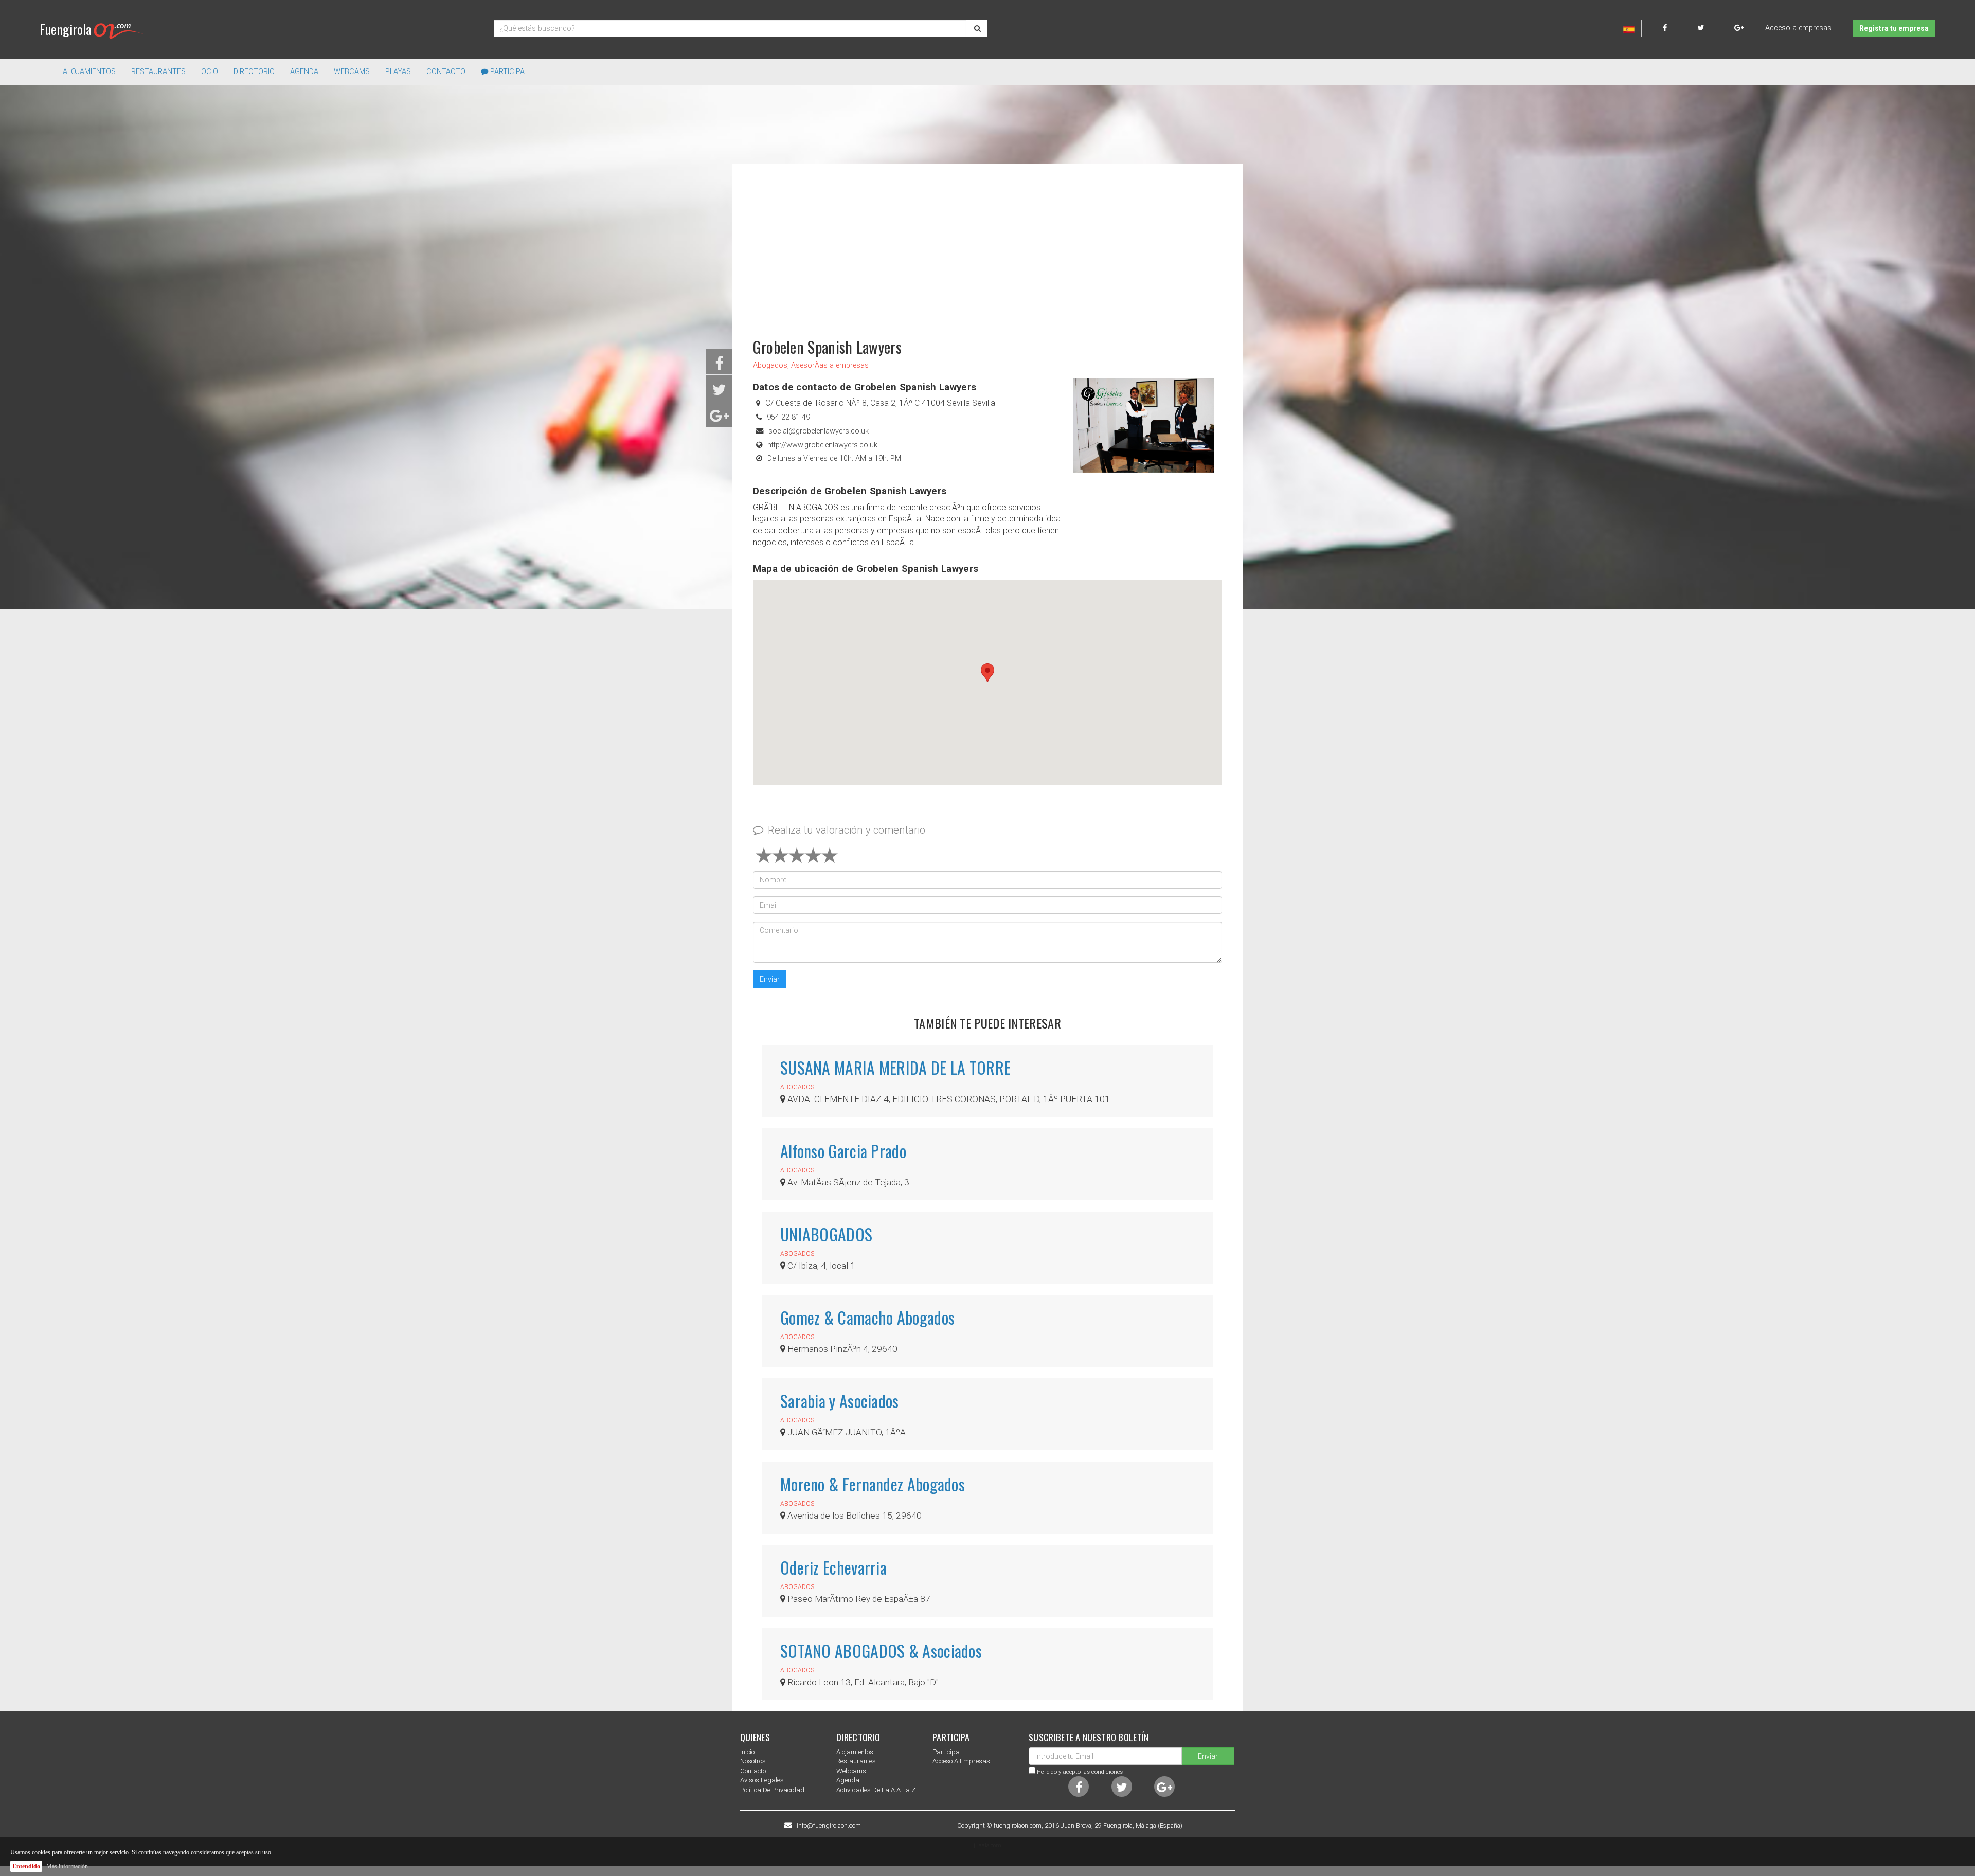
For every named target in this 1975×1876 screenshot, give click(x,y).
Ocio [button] (210, 72)
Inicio (747, 1752)
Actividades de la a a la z (876, 1790)
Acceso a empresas (1798, 28)
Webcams (352, 72)
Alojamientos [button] (89, 72)
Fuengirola (66, 29)
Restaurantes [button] (158, 72)
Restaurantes (856, 1761)
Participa (506, 72)
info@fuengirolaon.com (829, 1826)
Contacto (446, 72)
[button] (987, 673)
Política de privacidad (772, 1790)
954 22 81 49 (788, 417)
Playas (398, 72)
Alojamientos (855, 1752)
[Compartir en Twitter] (719, 393)
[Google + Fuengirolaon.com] (1739, 28)
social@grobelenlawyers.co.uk (819, 431)
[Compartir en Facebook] (719, 366)
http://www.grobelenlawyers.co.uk (822, 445)
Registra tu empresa (1894, 28)
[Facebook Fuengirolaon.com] (1679, 28)
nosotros (753, 1761)
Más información (67, 1866)
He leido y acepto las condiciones (1080, 1772)
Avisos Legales (762, 1780)
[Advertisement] (987, 246)
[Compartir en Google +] (719, 419)
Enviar (770, 979)
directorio (254, 72)
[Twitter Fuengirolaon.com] (1715, 28)
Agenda (304, 72)
